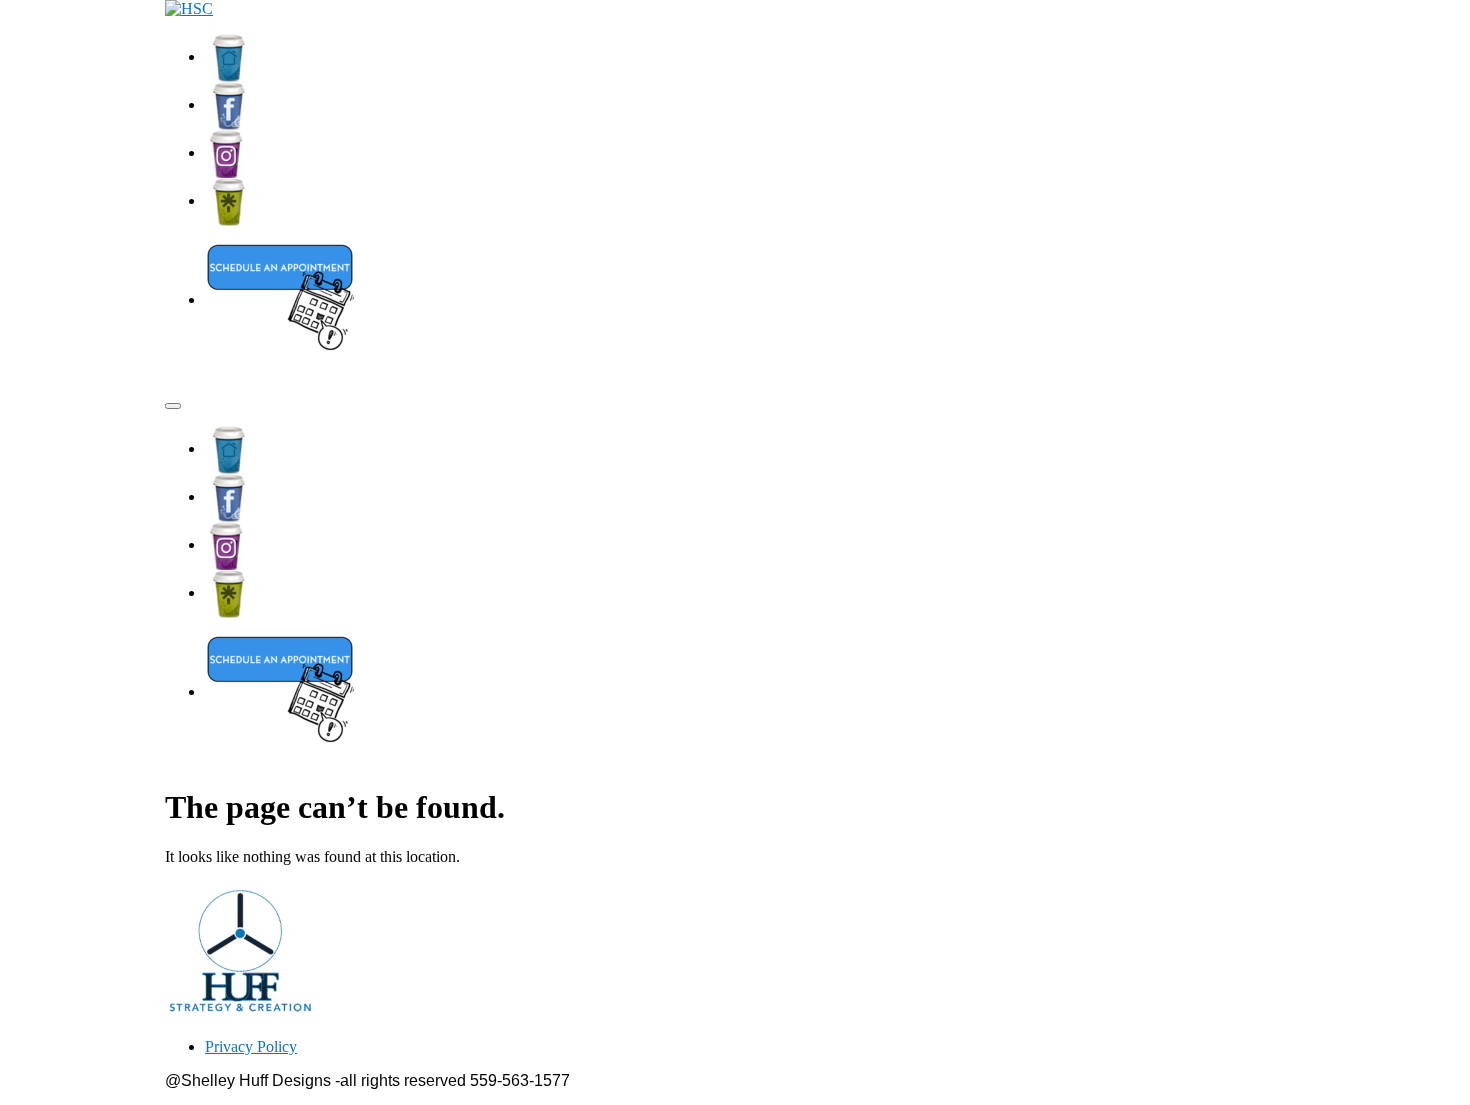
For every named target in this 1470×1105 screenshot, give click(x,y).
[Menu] (173, 406)
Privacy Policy (251, 1046)
